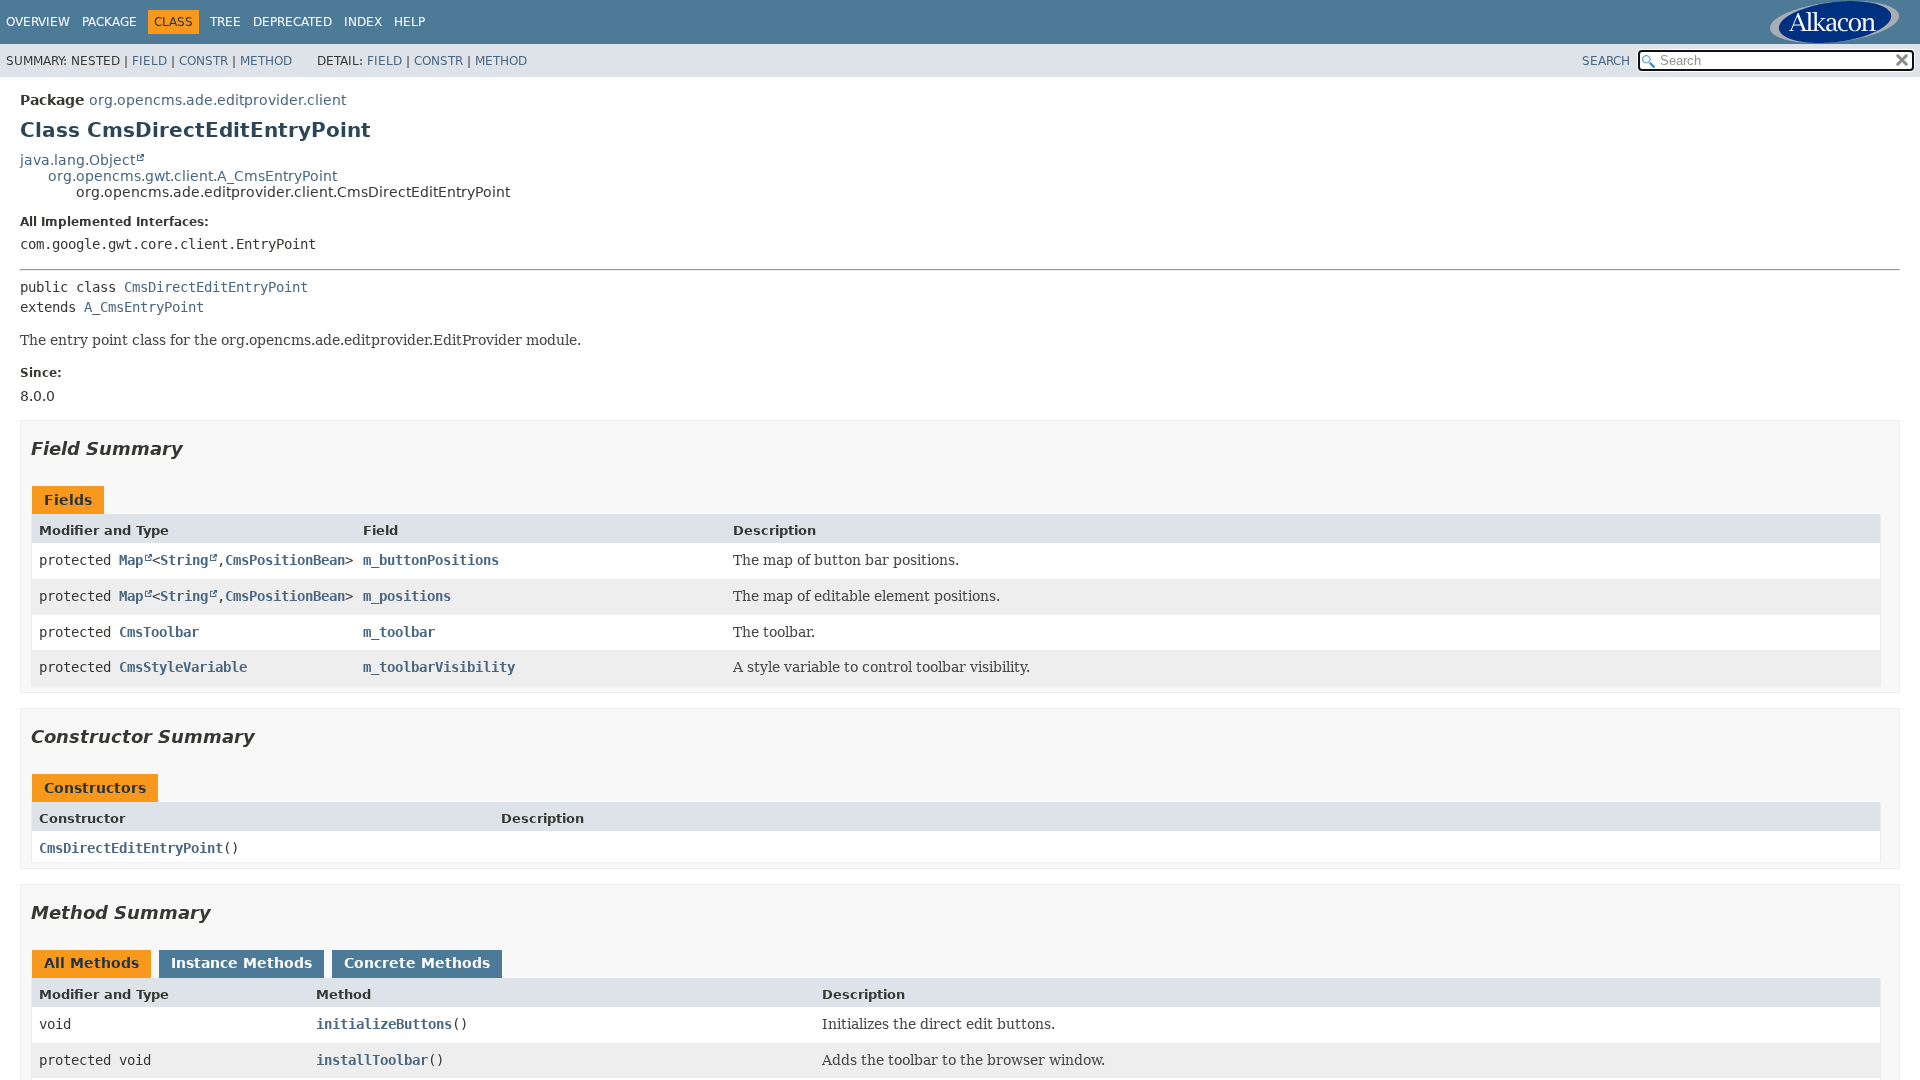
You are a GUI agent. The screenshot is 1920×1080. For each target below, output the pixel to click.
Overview (38, 22)
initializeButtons (384, 1024)
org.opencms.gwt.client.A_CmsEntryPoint (192, 176)
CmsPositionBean (285, 560)
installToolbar (372, 1060)
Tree (225, 22)
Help (409, 22)
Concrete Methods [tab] (417, 963)
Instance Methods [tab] (241, 963)
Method (266, 61)
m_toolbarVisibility (439, 667)
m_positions (407, 596)
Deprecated (292, 22)
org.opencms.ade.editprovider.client (217, 100)
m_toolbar (399, 632)
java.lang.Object (77, 160)
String (184, 560)
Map (131, 560)
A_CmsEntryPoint (144, 307)
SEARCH (1606, 61)
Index (363, 22)
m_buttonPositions (431, 560)
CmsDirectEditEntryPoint (216, 287)
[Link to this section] (197, 448)
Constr (203, 61)
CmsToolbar (159, 632)
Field (149, 61)
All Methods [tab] (91, 963)
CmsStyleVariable (183, 667)
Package (109, 22)
